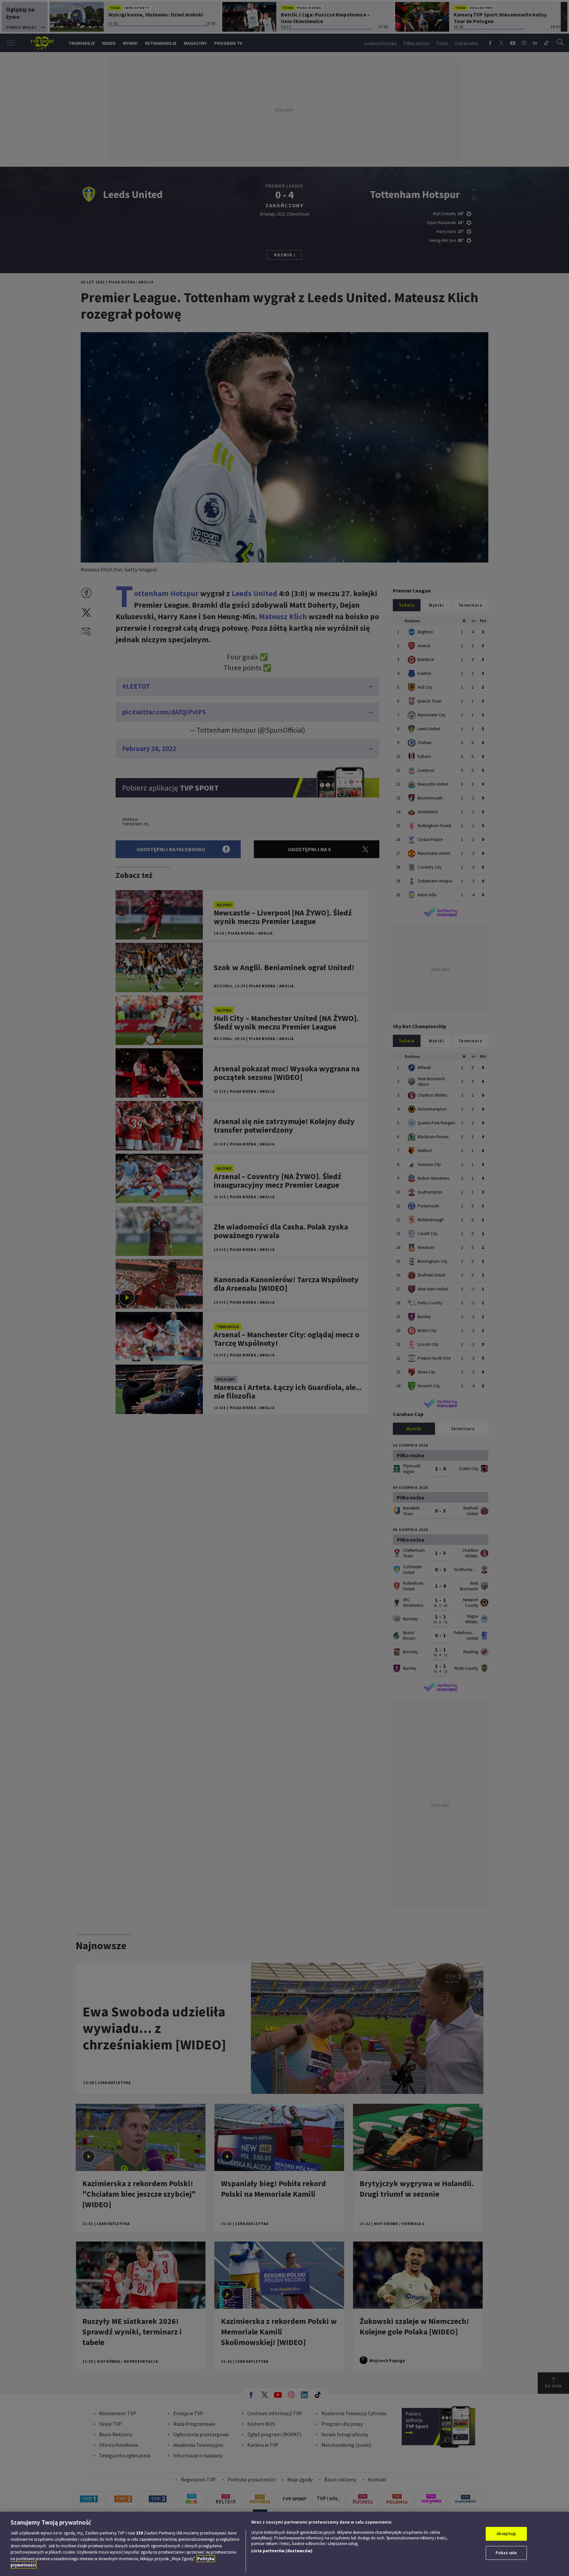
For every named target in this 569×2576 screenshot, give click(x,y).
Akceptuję (506, 2534)
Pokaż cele (506, 2553)
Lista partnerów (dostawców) (282, 2551)
